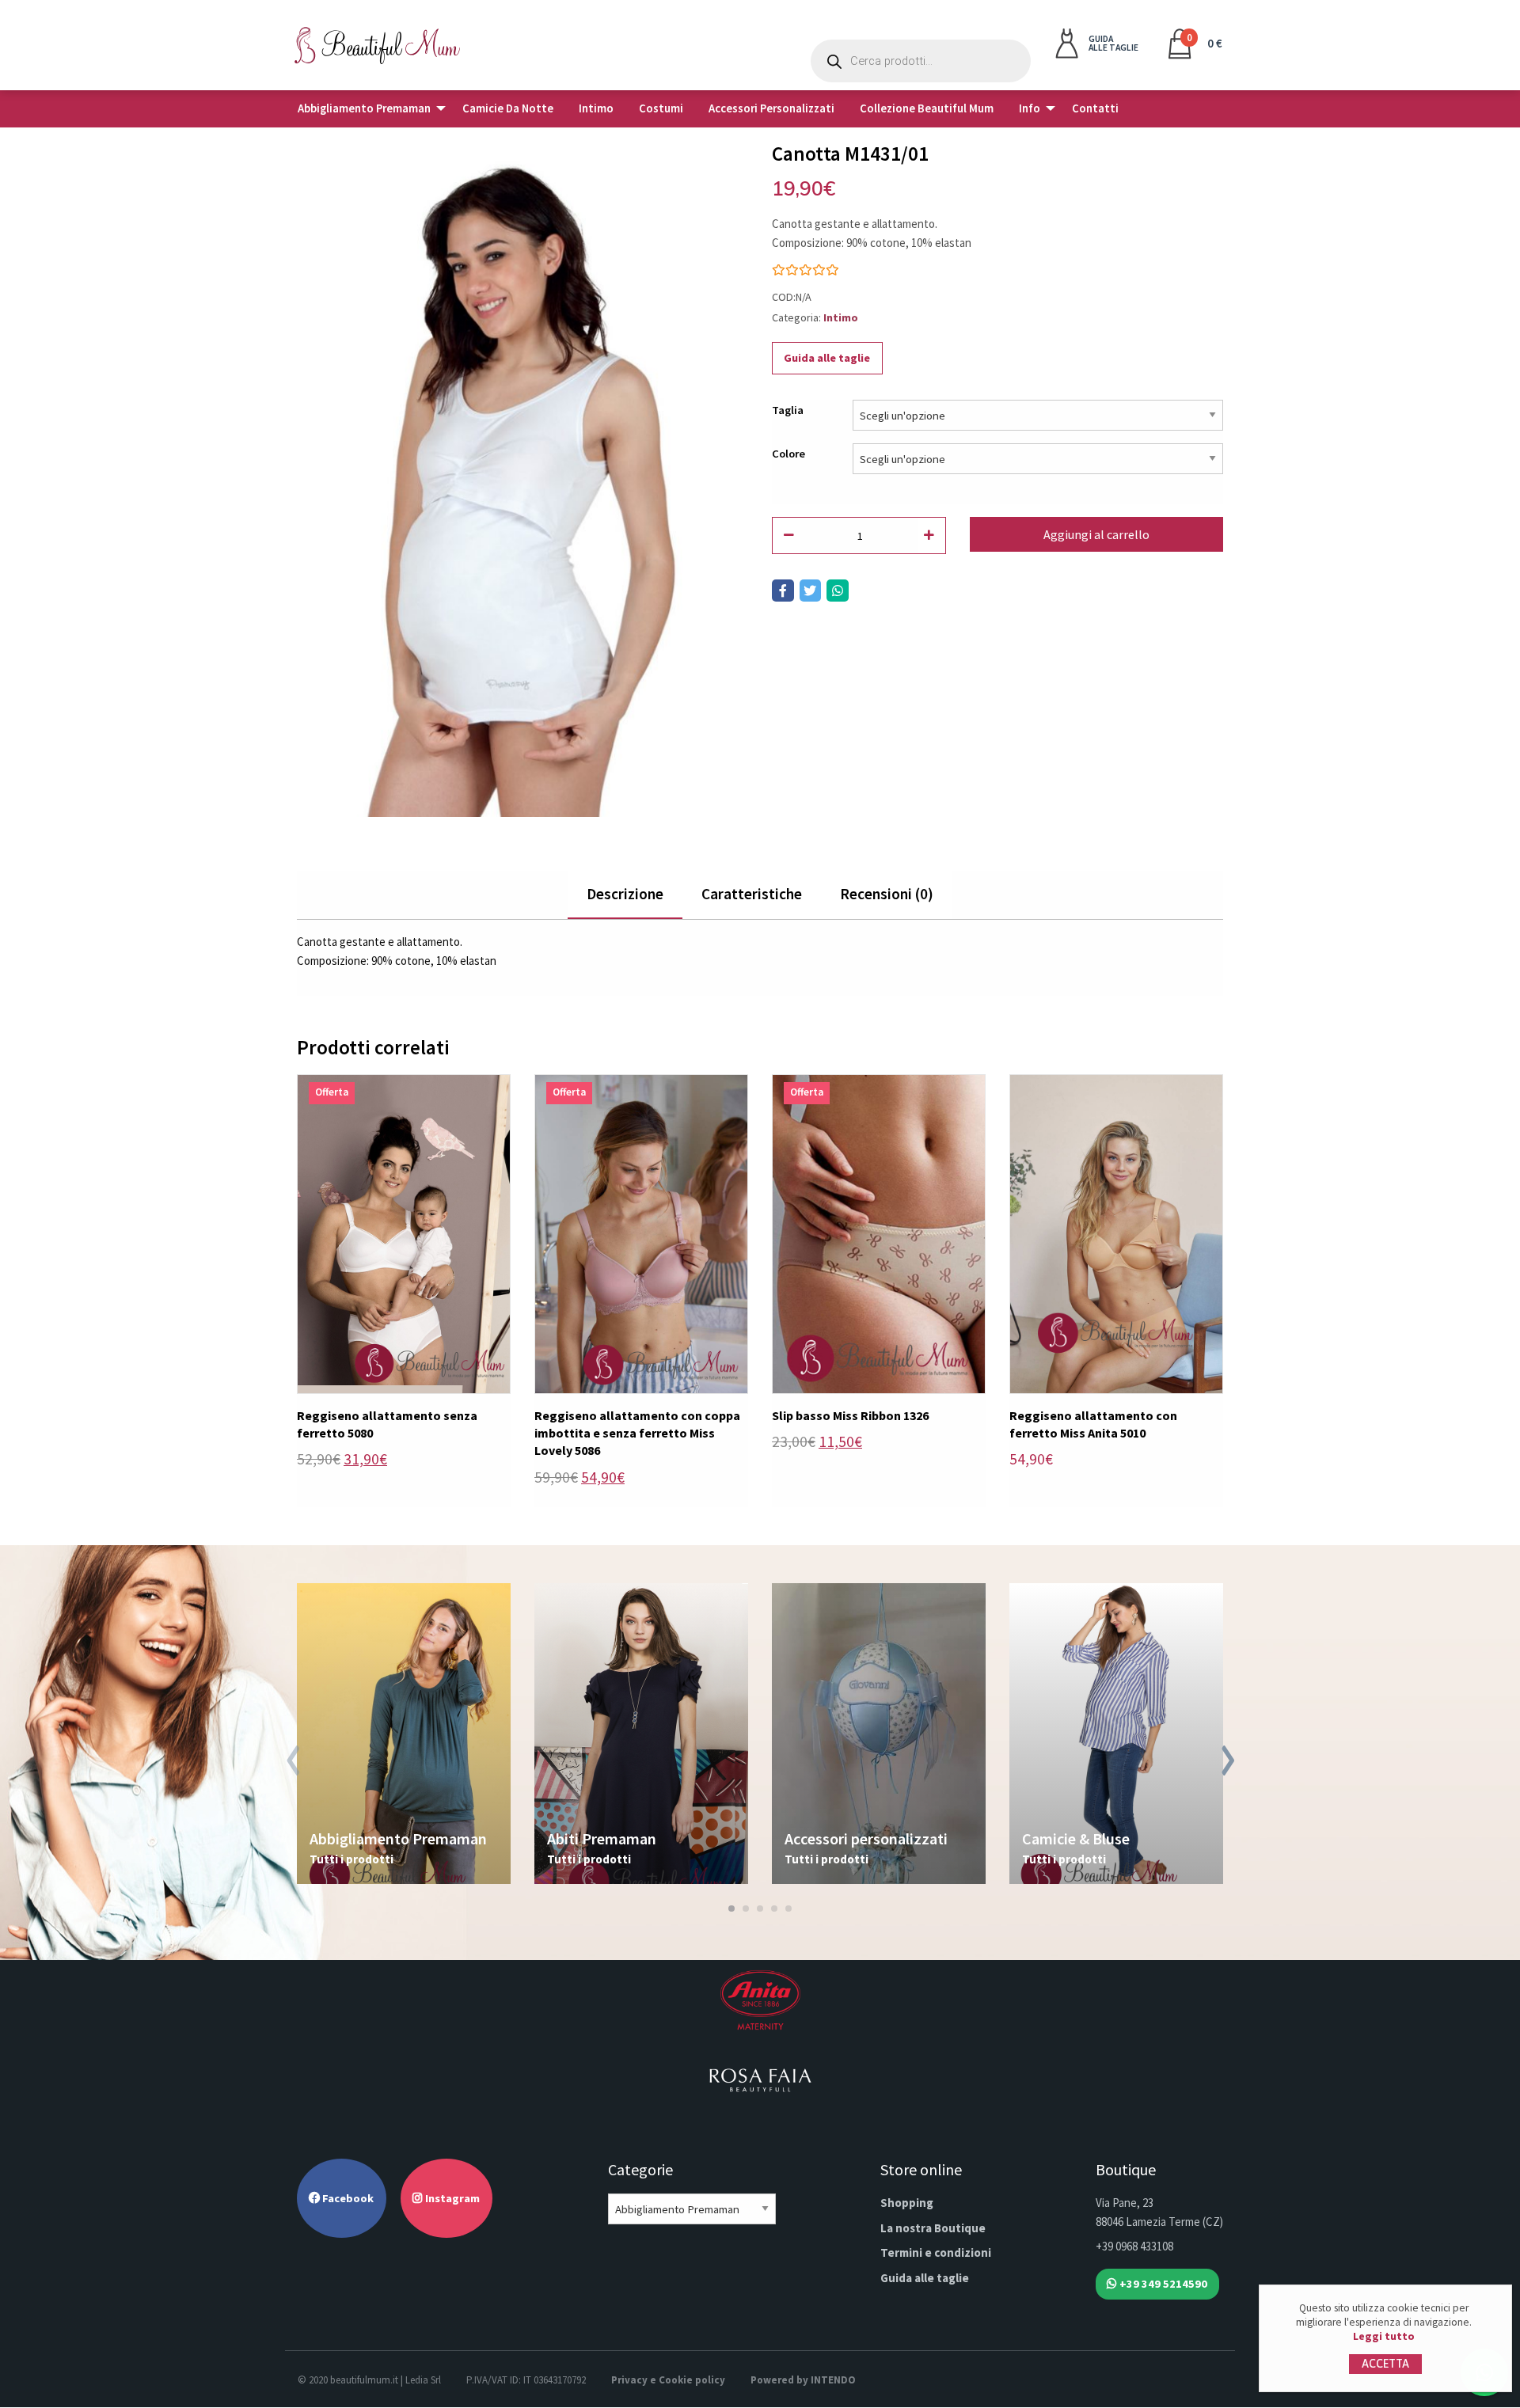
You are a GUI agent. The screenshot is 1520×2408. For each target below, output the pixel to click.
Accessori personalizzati (771, 108)
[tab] (625, 895)
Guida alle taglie (827, 358)
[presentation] (293, 1763)
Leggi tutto (1384, 2336)
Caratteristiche (752, 894)
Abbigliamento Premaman (364, 108)
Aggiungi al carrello (1096, 534)
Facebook (347, 2198)
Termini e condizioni (936, 2252)
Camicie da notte (508, 108)
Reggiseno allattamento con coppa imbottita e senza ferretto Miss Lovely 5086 (637, 1433)
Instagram (451, 2198)
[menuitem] (367, 109)
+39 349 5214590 (1162, 2284)
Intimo (596, 108)
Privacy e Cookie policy (668, 2380)
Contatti (1095, 108)
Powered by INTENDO (803, 2380)
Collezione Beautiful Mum (927, 108)
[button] (731, 1909)
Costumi (661, 108)
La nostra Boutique (933, 2228)
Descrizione (625, 894)
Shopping (907, 2203)
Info (1030, 108)
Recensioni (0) (887, 894)
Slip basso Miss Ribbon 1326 (850, 1415)
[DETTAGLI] (404, 1232)
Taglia (788, 410)
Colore (788, 454)
